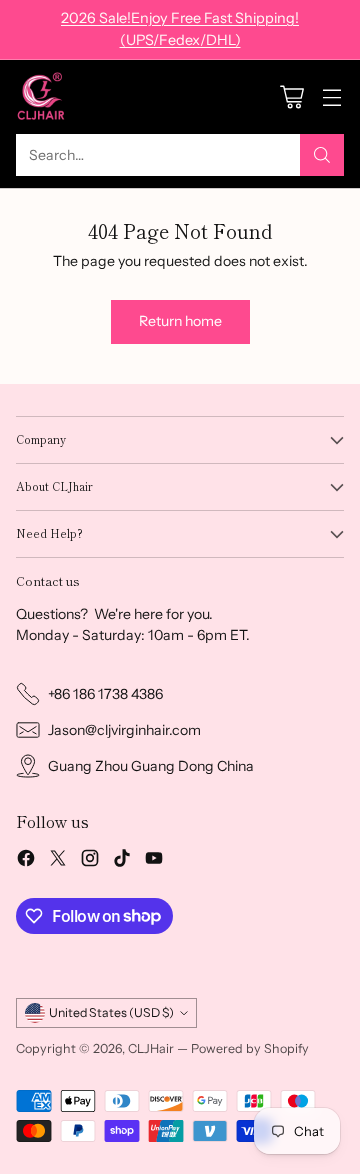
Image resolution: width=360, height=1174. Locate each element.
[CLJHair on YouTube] (154, 861)
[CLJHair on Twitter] (58, 861)
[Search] (322, 155)
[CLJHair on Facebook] (26, 861)
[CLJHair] (41, 97)
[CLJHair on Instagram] (90, 861)
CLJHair (151, 1048)
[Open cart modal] (291, 97)
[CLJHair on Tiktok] (122, 861)
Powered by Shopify (250, 1048)
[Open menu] (331, 97)
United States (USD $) (111, 1012)
